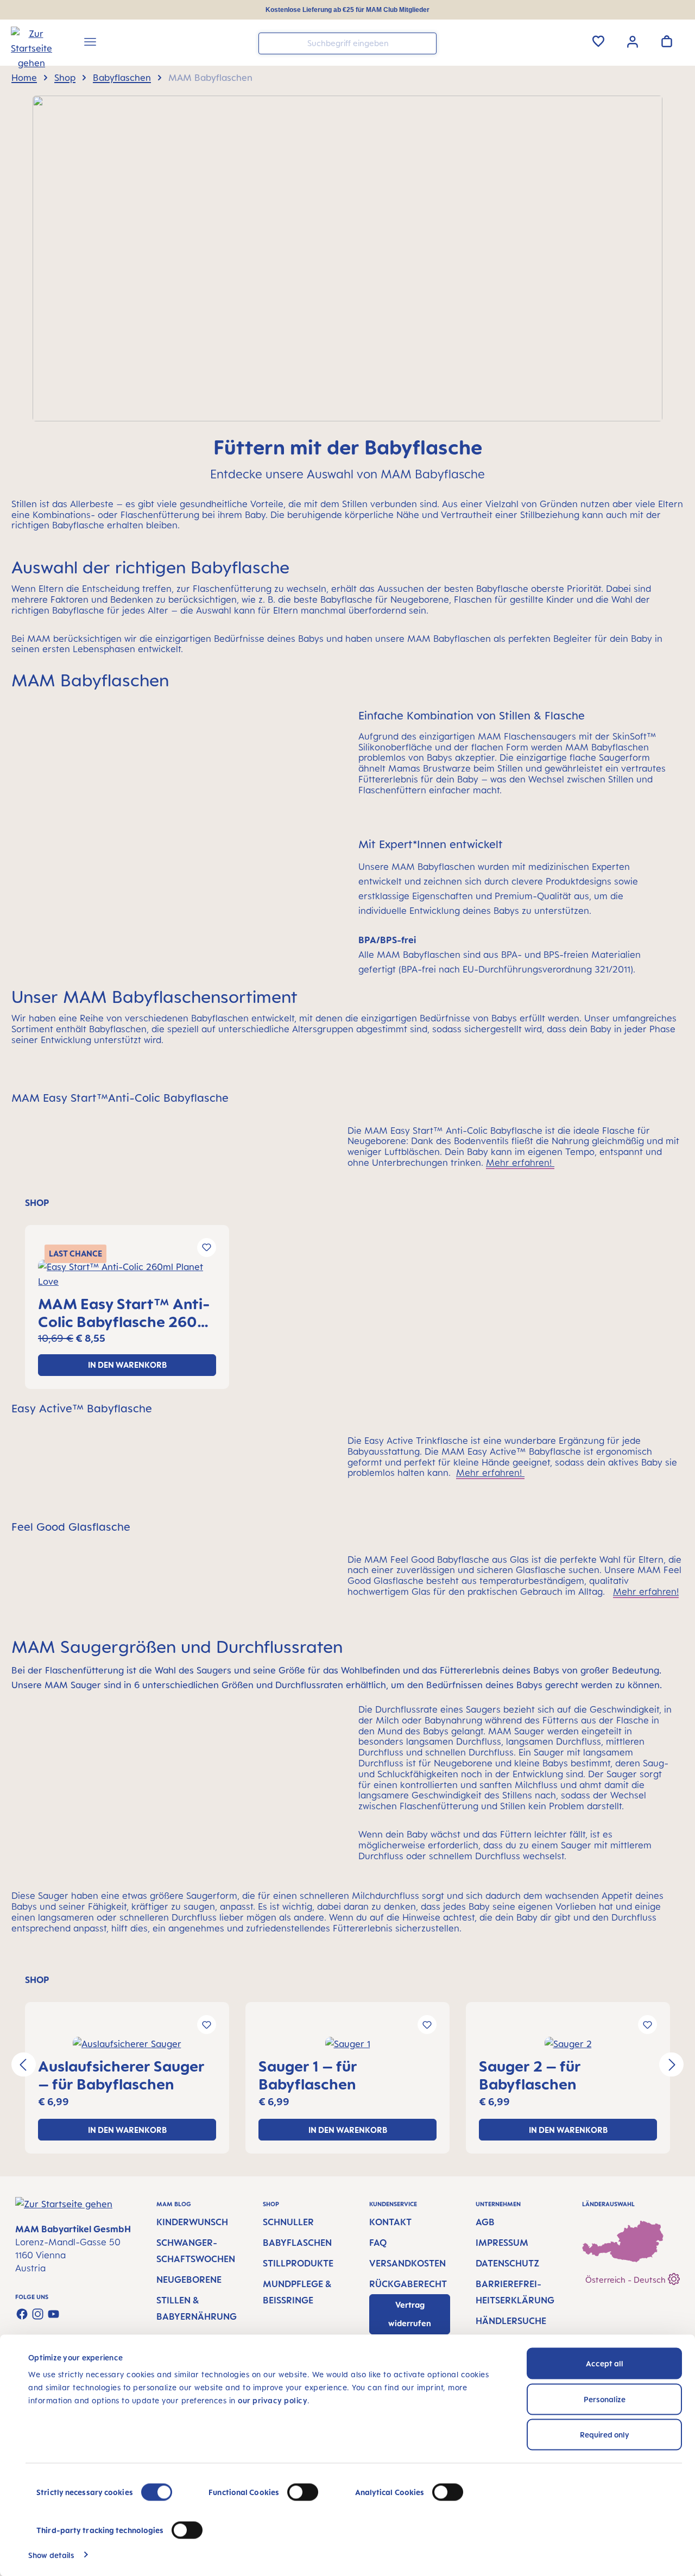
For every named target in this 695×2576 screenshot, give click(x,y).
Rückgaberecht (408, 2284)
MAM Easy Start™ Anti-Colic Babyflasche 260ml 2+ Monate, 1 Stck (126, 1312)
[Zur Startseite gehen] (28, 44)
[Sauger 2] (568, 2044)
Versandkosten (407, 2263)
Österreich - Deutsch (627, 2280)
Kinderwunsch (192, 2222)
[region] (347, 1294)
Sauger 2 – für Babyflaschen (530, 2075)
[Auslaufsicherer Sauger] (127, 2044)
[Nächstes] (671, 2065)
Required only (605, 2435)
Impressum (502, 2243)
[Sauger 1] (347, 2044)
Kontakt (390, 2222)
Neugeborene (189, 2280)
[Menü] (90, 43)
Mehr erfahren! (520, 1163)
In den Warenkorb (127, 1365)
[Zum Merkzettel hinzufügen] (207, 1248)
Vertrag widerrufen (410, 2314)
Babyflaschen (297, 2243)
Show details (51, 2555)
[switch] (303, 2492)
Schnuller (288, 2222)
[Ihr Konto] (633, 41)
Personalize (605, 2399)
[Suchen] (426, 43)
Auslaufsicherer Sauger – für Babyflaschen (121, 2075)
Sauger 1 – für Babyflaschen (308, 2075)
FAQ (378, 2243)
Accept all (605, 2363)
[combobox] (347, 43)
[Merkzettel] (598, 41)
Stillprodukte (298, 2263)
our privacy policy (273, 2400)
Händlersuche (511, 2321)
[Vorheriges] (24, 2065)
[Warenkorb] (667, 41)
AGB (485, 2222)
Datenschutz (507, 2263)
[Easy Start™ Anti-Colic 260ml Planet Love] (127, 1274)
